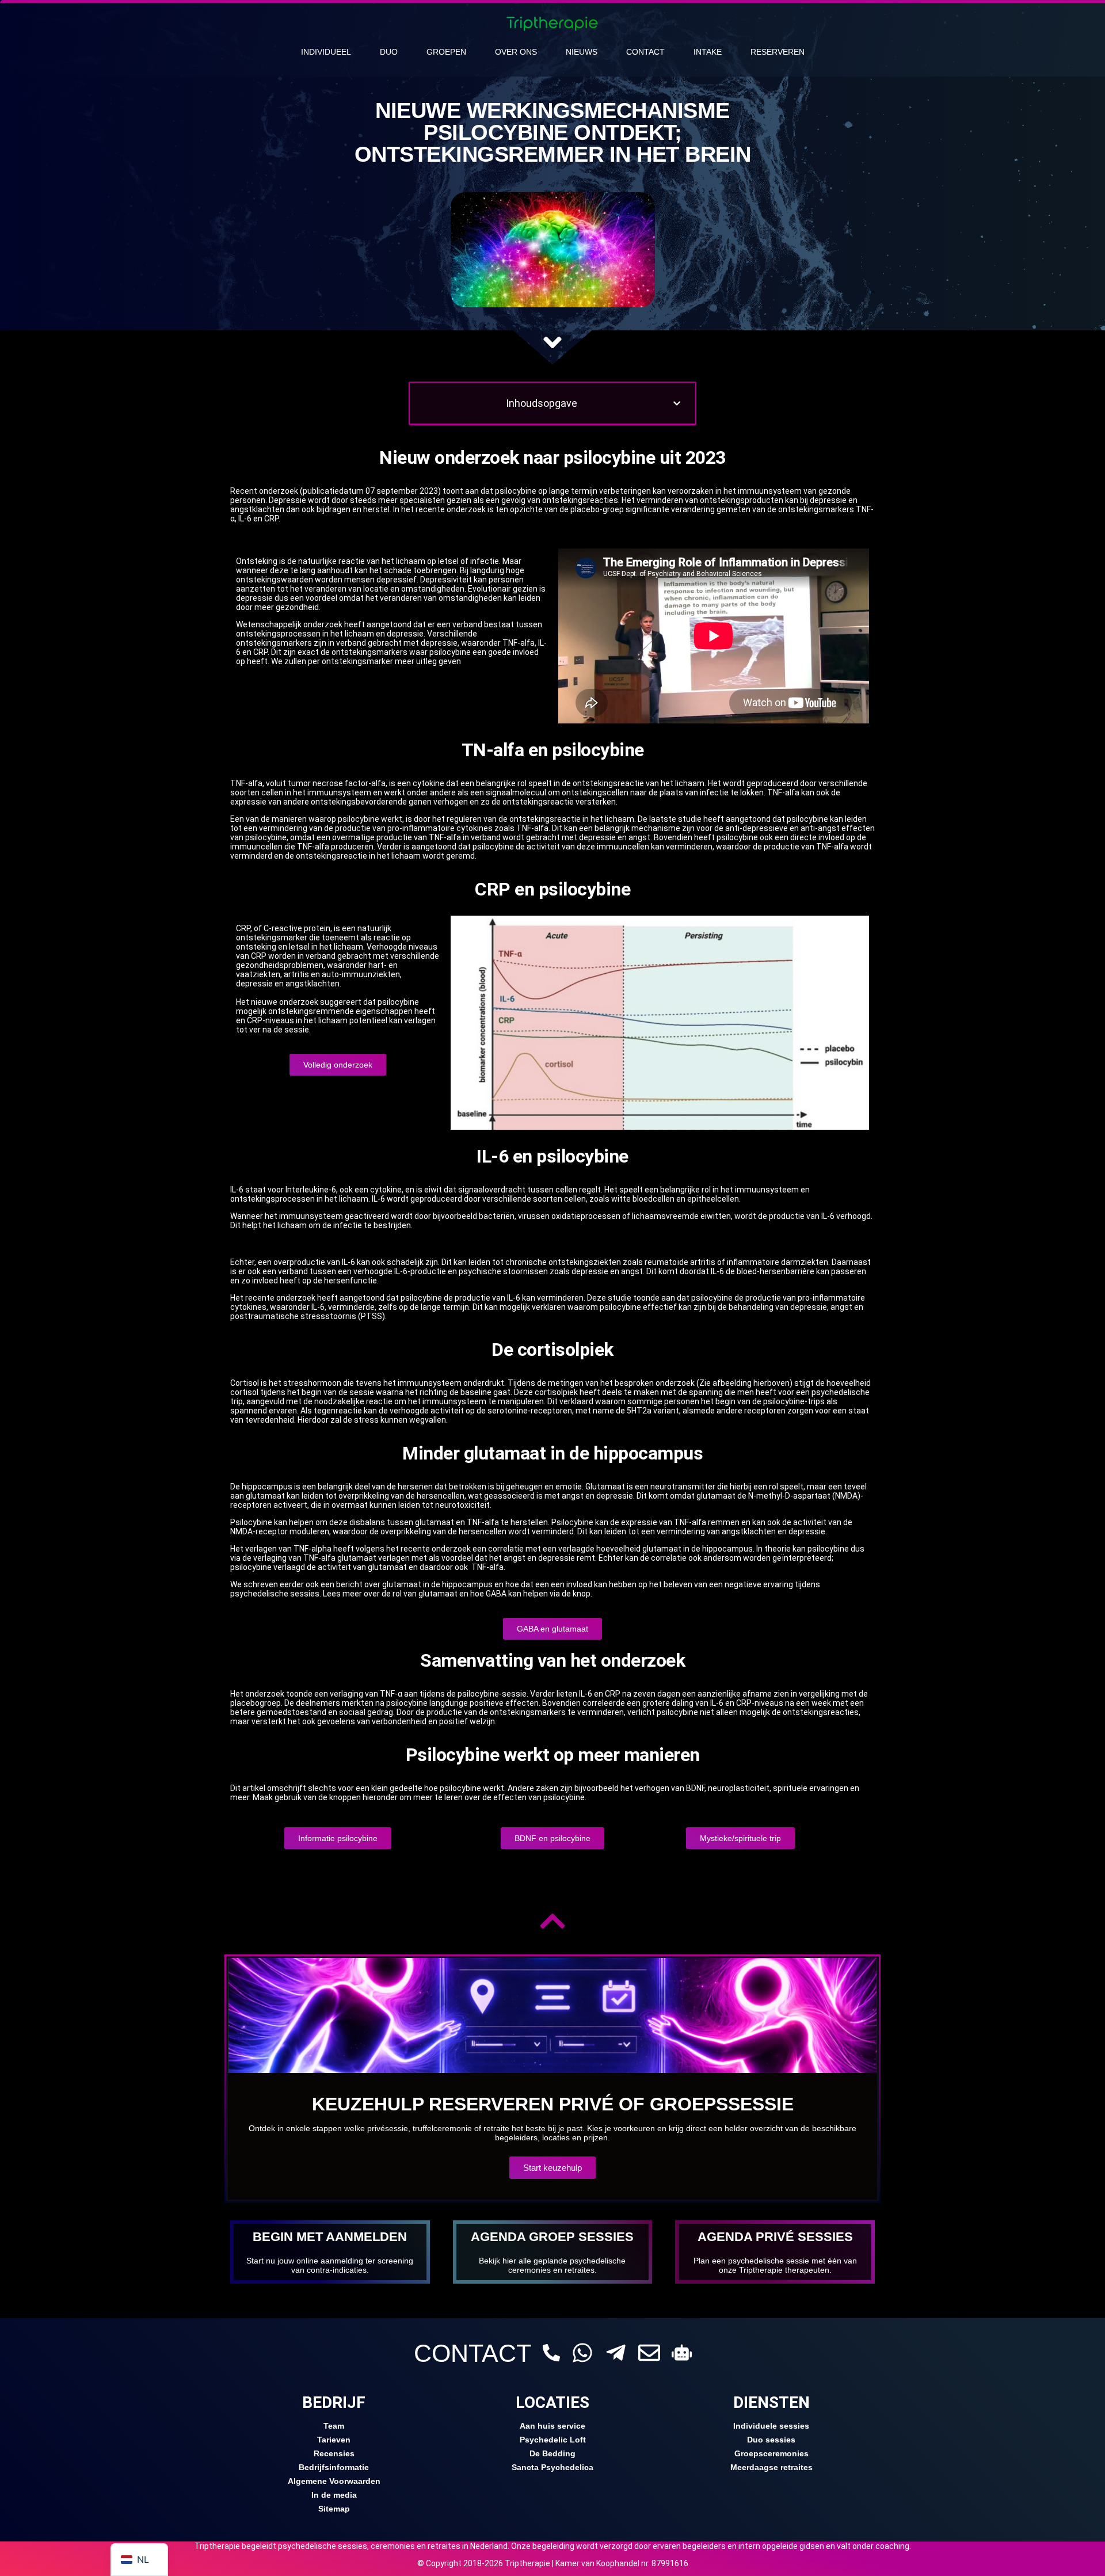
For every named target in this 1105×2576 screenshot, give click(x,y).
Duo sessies (771, 2440)
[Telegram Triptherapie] (616, 2353)
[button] (677, 403)
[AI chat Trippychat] (682, 2352)
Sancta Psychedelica (552, 2467)
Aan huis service (552, 2426)
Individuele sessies (771, 2426)
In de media (334, 2495)
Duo (389, 52)
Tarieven (334, 2440)
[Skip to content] (552, 342)
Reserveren (778, 52)
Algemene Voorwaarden (334, 2481)
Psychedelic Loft (553, 2440)
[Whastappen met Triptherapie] (582, 2353)
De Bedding (552, 2453)
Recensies (334, 2453)
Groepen (446, 52)
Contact (645, 52)
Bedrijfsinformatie (334, 2467)
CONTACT (473, 2353)
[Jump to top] (552, 1921)
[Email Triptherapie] (649, 2353)
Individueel (326, 52)
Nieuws (582, 52)
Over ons (516, 52)
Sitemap (334, 2509)
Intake (708, 52)
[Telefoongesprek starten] (551, 2353)
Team (334, 2426)
